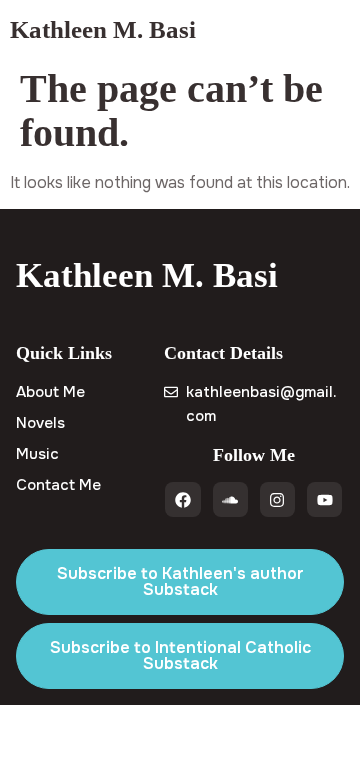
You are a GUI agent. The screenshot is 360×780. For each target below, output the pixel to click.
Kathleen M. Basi (103, 29)
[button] (333, 29)
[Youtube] (324, 499)
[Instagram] (277, 499)
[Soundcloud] (230, 499)
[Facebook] (182, 499)
